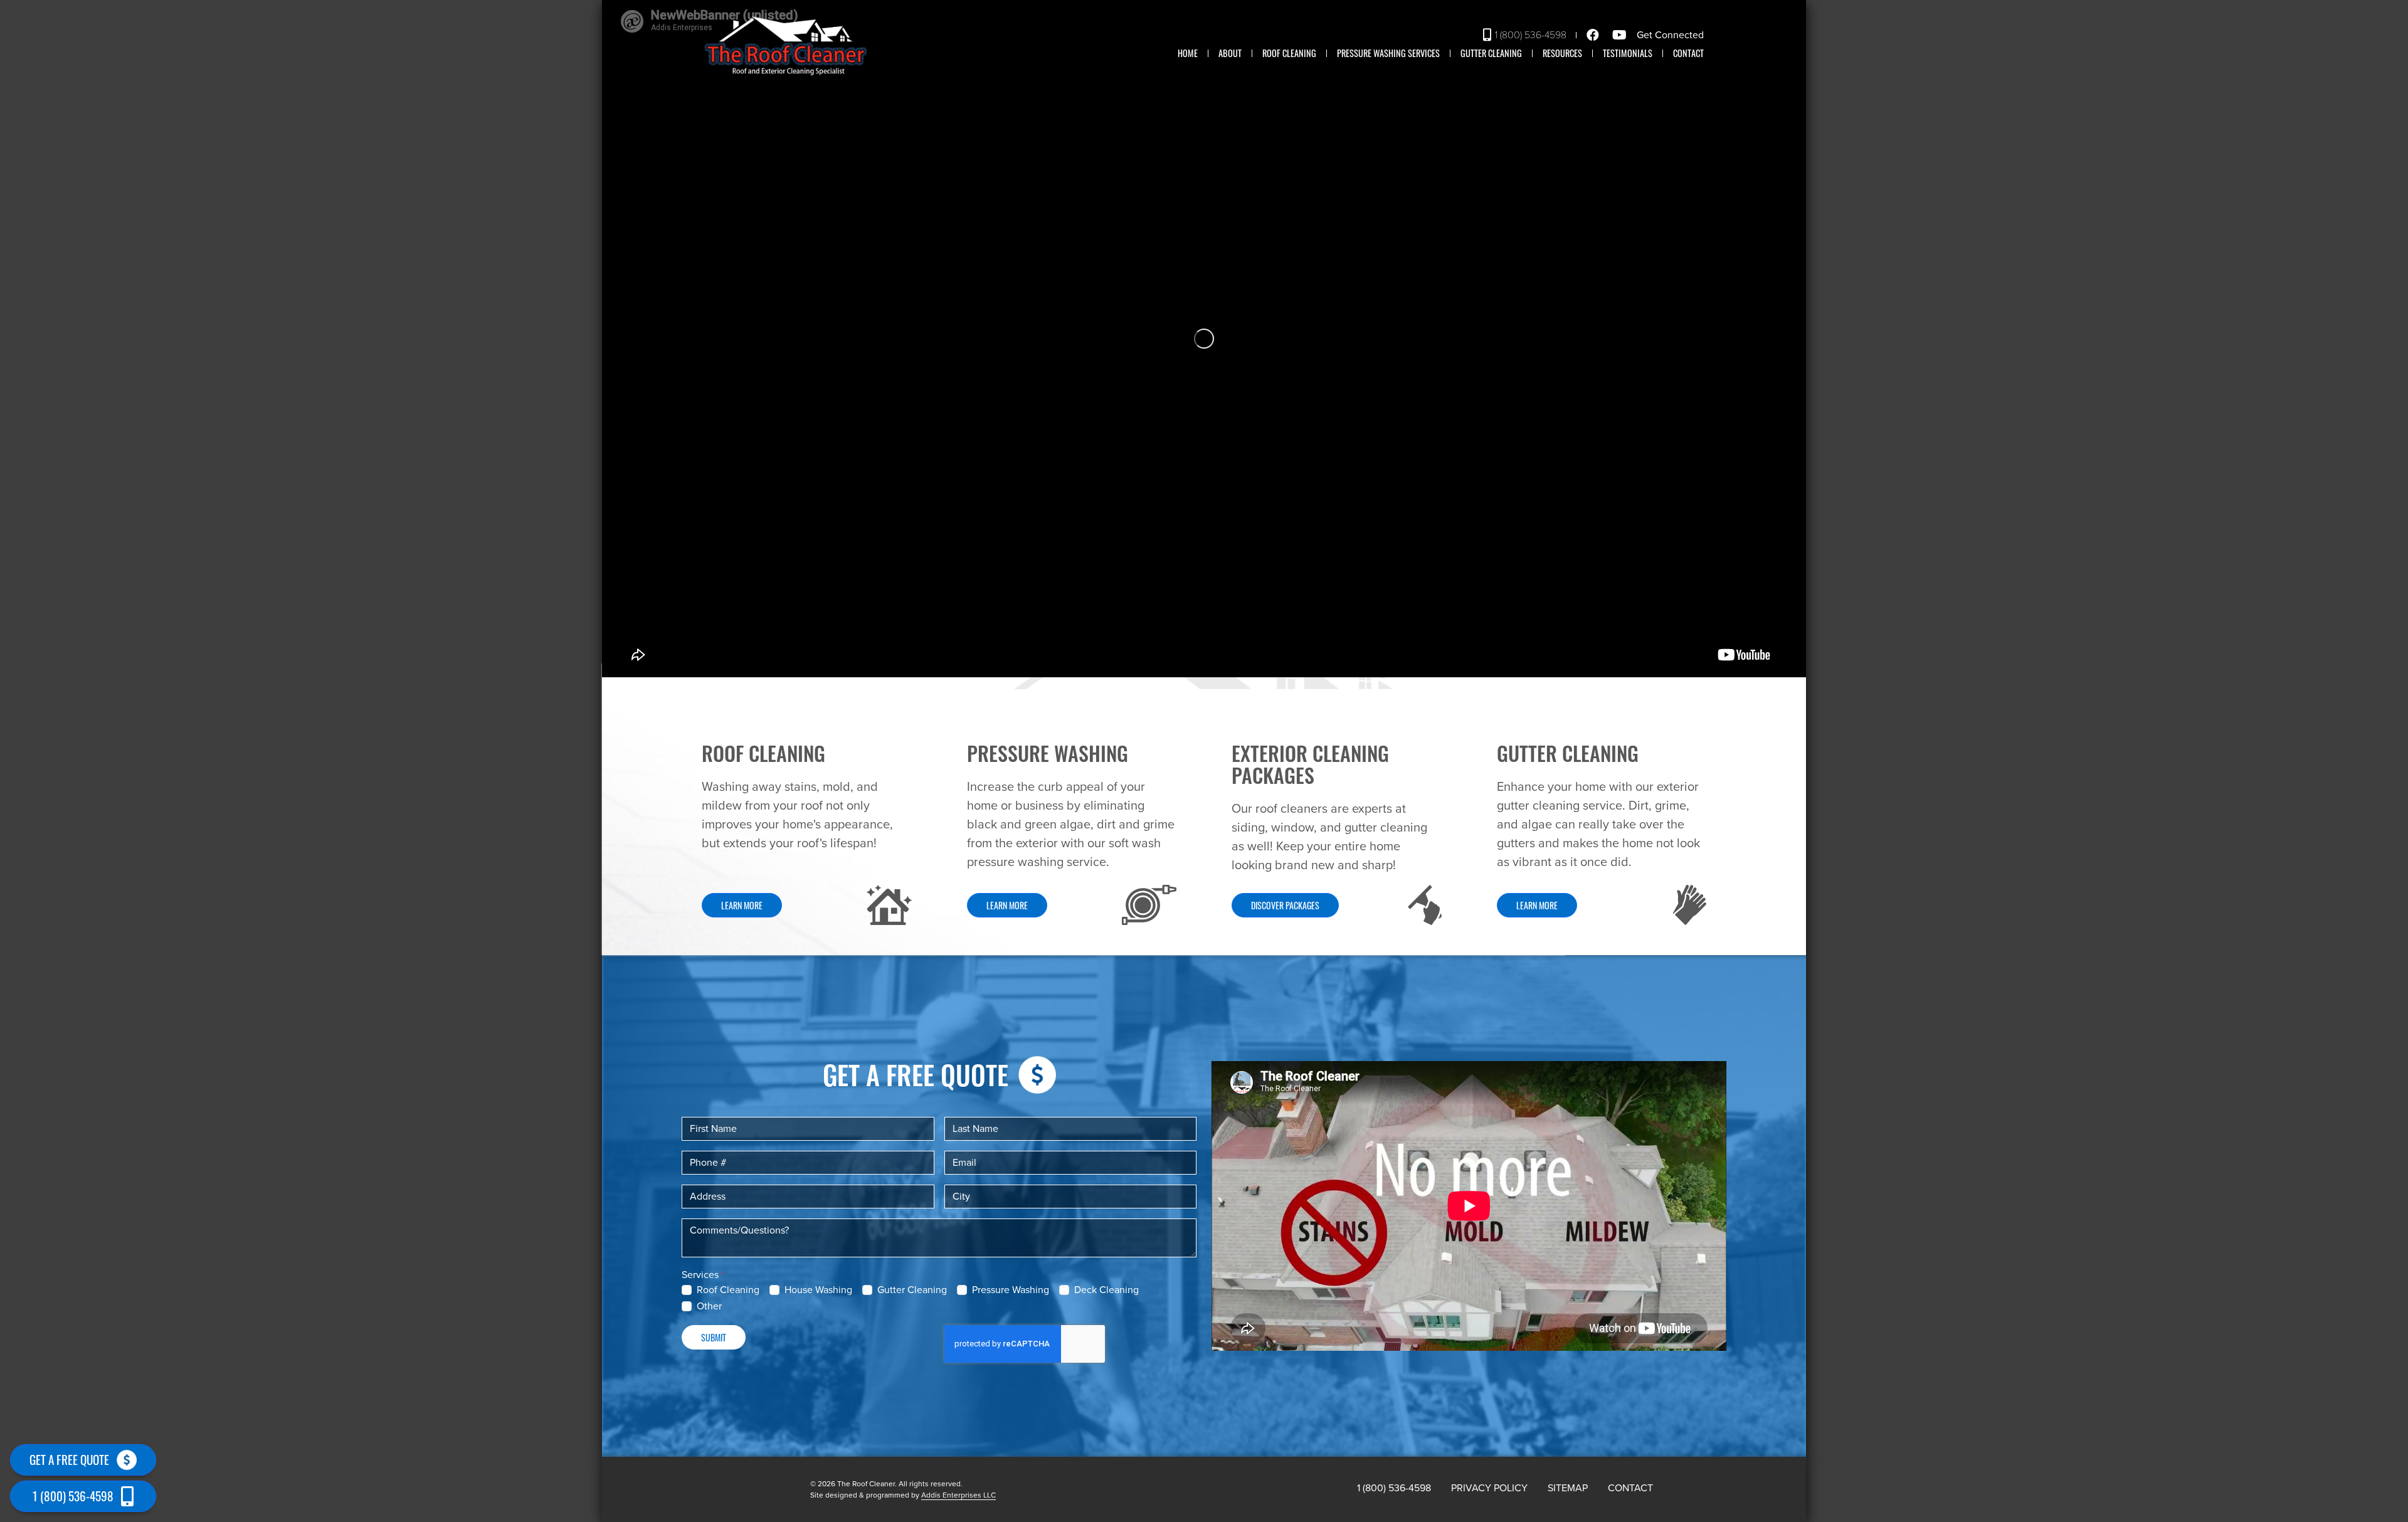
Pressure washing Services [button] (1388, 53)
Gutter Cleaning (1491, 53)
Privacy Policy (1489, 1488)
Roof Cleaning (728, 1290)
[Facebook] (1595, 35)
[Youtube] (1621, 35)
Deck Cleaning (1106, 1290)
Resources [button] (1562, 53)
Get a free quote (69, 1460)
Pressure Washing (1011, 1290)
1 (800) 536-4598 (1531, 35)
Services (700, 1275)
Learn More (742, 905)
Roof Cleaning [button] (1289, 53)
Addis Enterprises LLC (958, 1495)
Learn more (1007, 905)
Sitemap (1568, 1488)
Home (1188, 53)
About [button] (1230, 53)
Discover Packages (1285, 905)
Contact (1688, 53)
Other (709, 1306)
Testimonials (1628, 53)
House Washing (818, 1290)
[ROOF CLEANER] (786, 46)
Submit (714, 1337)
